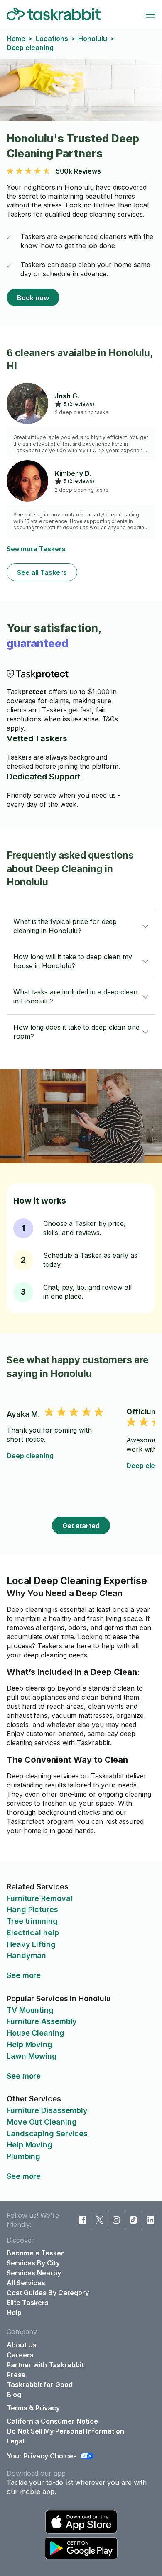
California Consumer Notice (52, 2421)
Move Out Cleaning (42, 2122)
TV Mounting (30, 2010)
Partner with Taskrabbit (45, 2365)
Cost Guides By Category (48, 2293)
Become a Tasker (35, 2253)
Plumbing (23, 2156)
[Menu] (150, 14)
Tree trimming (32, 1921)
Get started (81, 1526)
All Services (26, 2283)
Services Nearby (34, 2273)
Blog (14, 2395)
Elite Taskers (28, 2303)
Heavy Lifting (31, 1944)
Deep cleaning (30, 1456)
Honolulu (92, 39)
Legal (16, 2441)
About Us (22, 2345)
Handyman (26, 1955)
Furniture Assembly (42, 2021)
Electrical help (33, 1933)
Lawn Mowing (32, 2056)
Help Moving (29, 2044)
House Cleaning (36, 2033)
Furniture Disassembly (47, 2110)
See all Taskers (42, 572)
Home (16, 39)
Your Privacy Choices (42, 2456)
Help (14, 2313)
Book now (33, 298)
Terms (17, 2408)
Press (16, 2375)
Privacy (48, 2408)
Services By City (33, 2263)
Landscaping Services (47, 2133)
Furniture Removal (39, 1898)
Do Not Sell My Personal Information (65, 2431)
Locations (52, 39)
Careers (20, 2355)
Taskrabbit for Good (40, 2385)
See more (24, 1975)
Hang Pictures (32, 1909)
